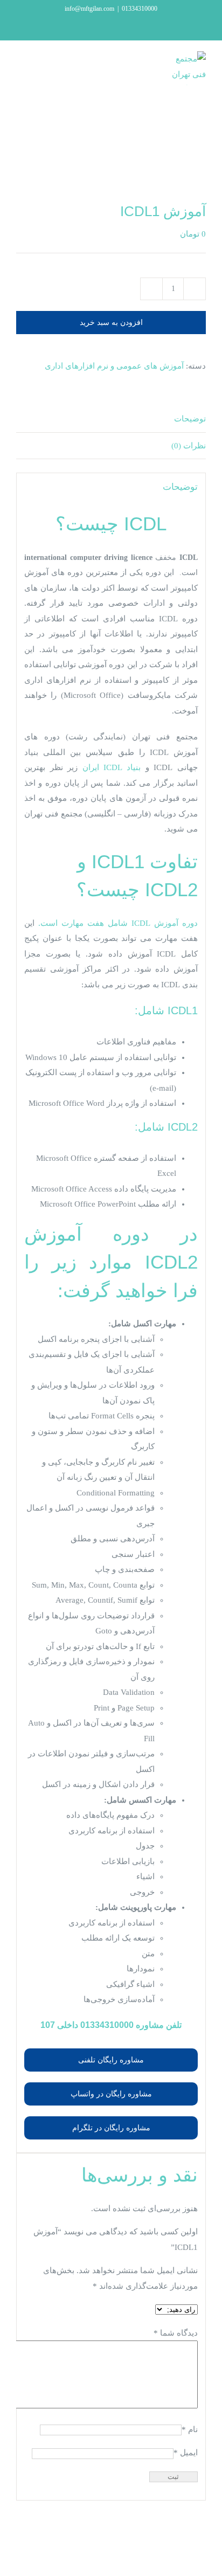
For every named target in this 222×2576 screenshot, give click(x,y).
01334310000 (107, 2025)
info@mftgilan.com (89, 9)
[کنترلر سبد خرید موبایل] (54, 67)
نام (190, 2429)
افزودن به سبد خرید (111, 322)
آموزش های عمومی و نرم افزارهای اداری (114, 366)
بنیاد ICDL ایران (112, 767)
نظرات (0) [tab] (189, 446)
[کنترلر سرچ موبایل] (37, 67)
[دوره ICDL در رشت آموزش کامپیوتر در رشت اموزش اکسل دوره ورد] (111, 160)
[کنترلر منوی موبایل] (20, 67)
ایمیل (186, 2453)
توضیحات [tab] (190, 419)
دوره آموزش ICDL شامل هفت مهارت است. (118, 923)
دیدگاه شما (176, 2333)
